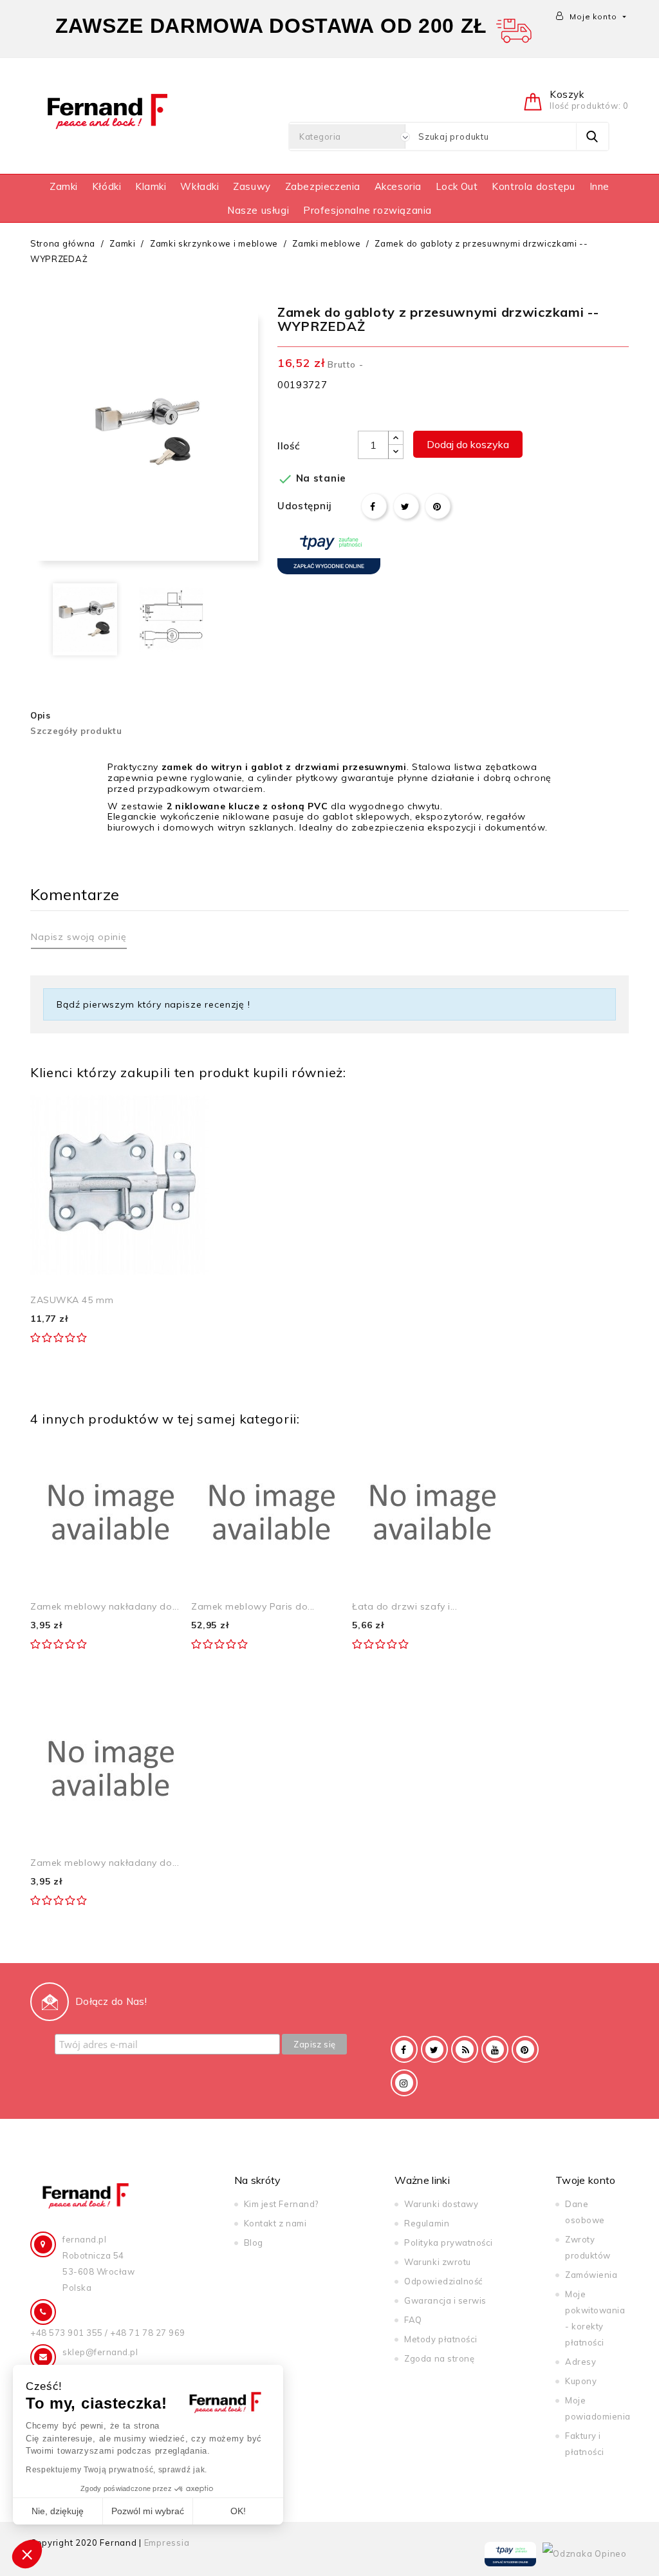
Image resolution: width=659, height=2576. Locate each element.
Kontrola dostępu (534, 186)
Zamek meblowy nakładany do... (105, 1606)
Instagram (404, 2083)
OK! (238, 2511)
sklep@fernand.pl (100, 2352)
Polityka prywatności (448, 2242)
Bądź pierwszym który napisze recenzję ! (153, 1004)
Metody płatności (441, 2339)
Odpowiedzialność (443, 2281)
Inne (599, 186)
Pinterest (438, 506)
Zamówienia (591, 2275)
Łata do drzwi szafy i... (404, 1606)
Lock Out (457, 186)
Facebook (404, 2049)
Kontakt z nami (275, 2223)
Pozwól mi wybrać (148, 2511)
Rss (465, 2049)
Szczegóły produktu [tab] (76, 731)
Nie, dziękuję (58, 2511)
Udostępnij (374, 506)
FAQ (413, 2320)
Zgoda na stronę (439, 2358)
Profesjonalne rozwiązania (367, 210)
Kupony (581, 2381)
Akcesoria (398, 186)
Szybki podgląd (185, 1109)
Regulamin (427, 2223)
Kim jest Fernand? (281, 2204)
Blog (254, 2242)
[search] (592, 136)
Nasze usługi (258, 210)
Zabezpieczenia (323, 186)
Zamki (64, 186)
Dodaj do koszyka (468, 444)
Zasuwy (252, 186)
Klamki (151, 186)
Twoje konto (586, 2180)
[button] (27, 2554)
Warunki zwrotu (437, 2262)
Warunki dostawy (441, 2204)
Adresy (580, 2362)
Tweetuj (406, 506)
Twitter (434, 2049)
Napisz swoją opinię (79, 937)
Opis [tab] (41, 715)
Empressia (167, 2543)
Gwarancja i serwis (445, 2300)
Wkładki (200, 186)
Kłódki (107, 186)
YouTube (495, 2049)
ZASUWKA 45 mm (72, 1300)
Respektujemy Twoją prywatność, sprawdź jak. (116, 2470)
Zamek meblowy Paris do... (253, 1606)
